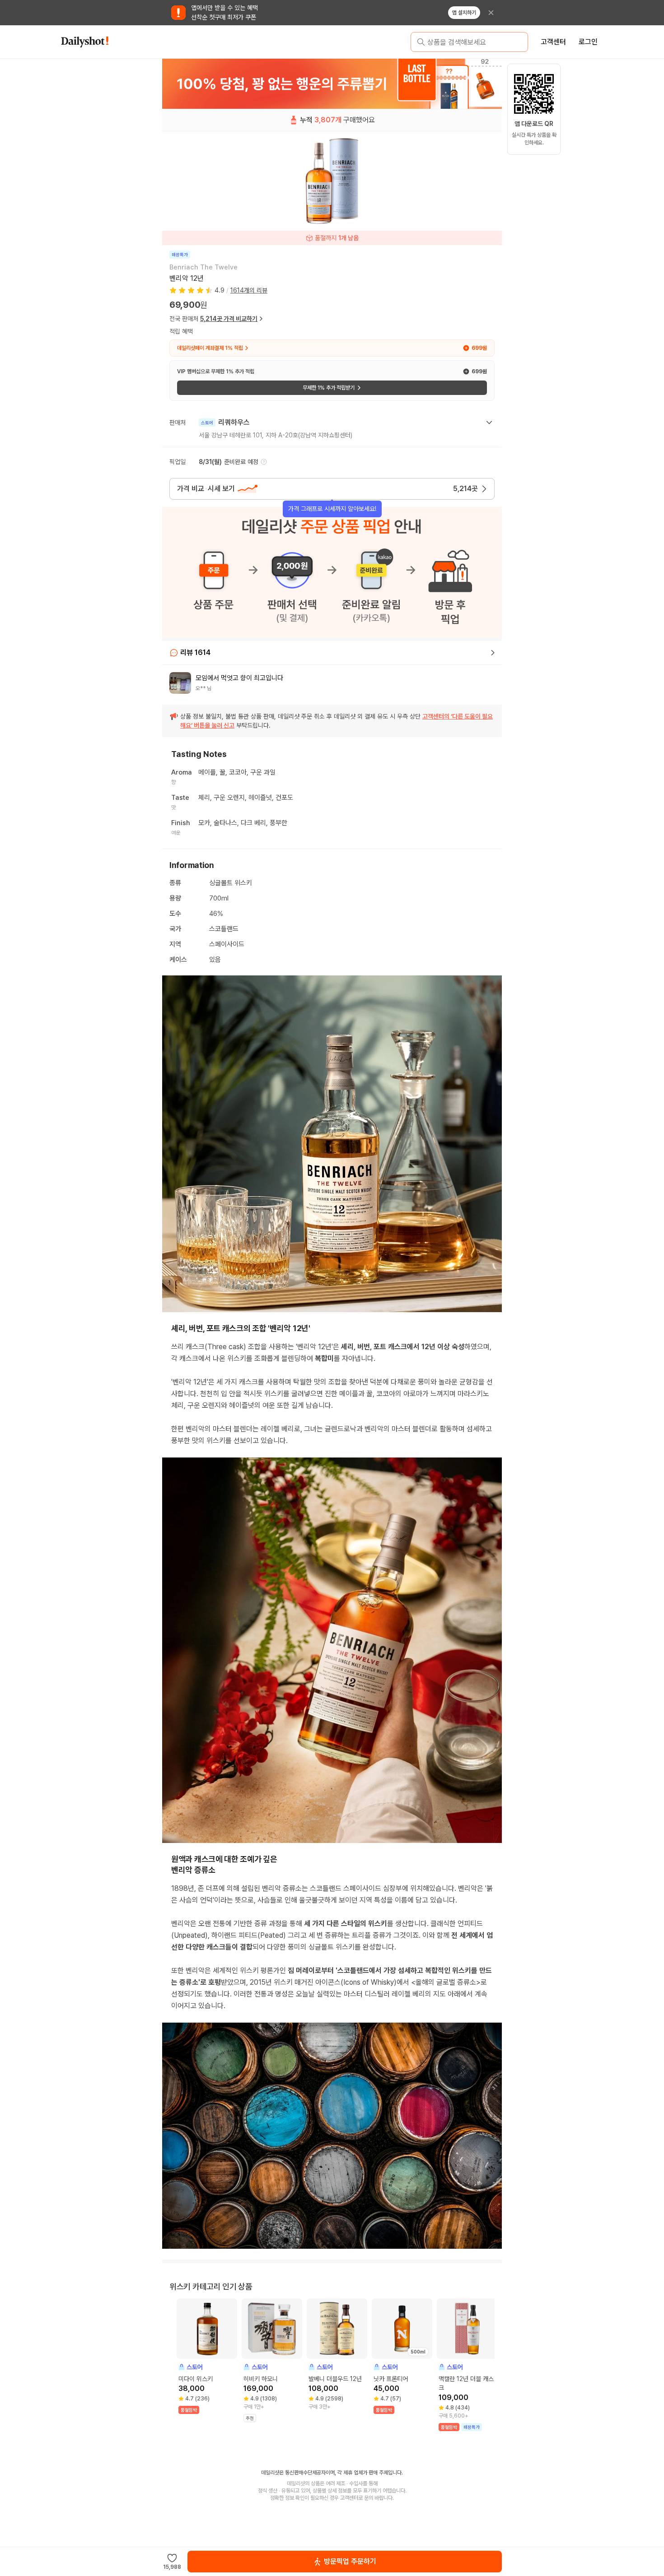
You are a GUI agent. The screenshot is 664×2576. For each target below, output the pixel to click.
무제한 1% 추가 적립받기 (329, 388)
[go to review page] (493, 653)
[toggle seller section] (489, 422)
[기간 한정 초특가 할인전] (332, 84)
